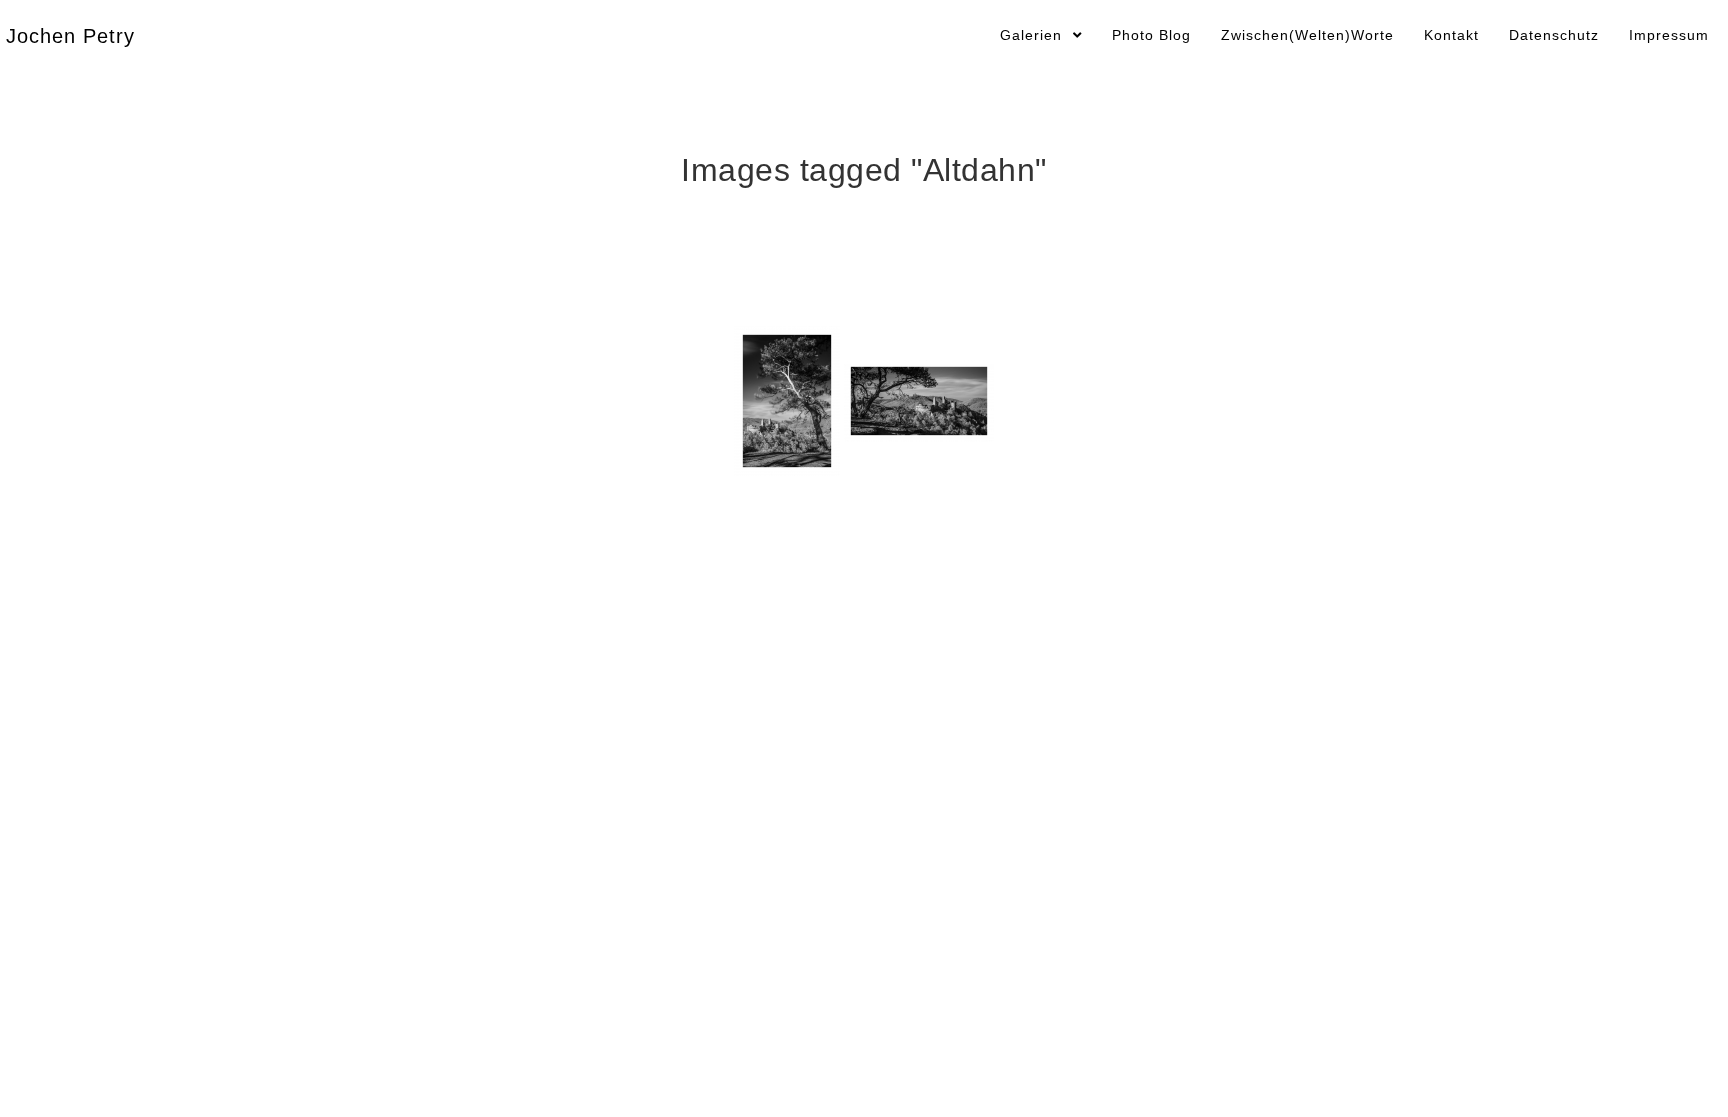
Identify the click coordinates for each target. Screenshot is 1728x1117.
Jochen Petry (70, 36)
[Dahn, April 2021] (787, 401)
